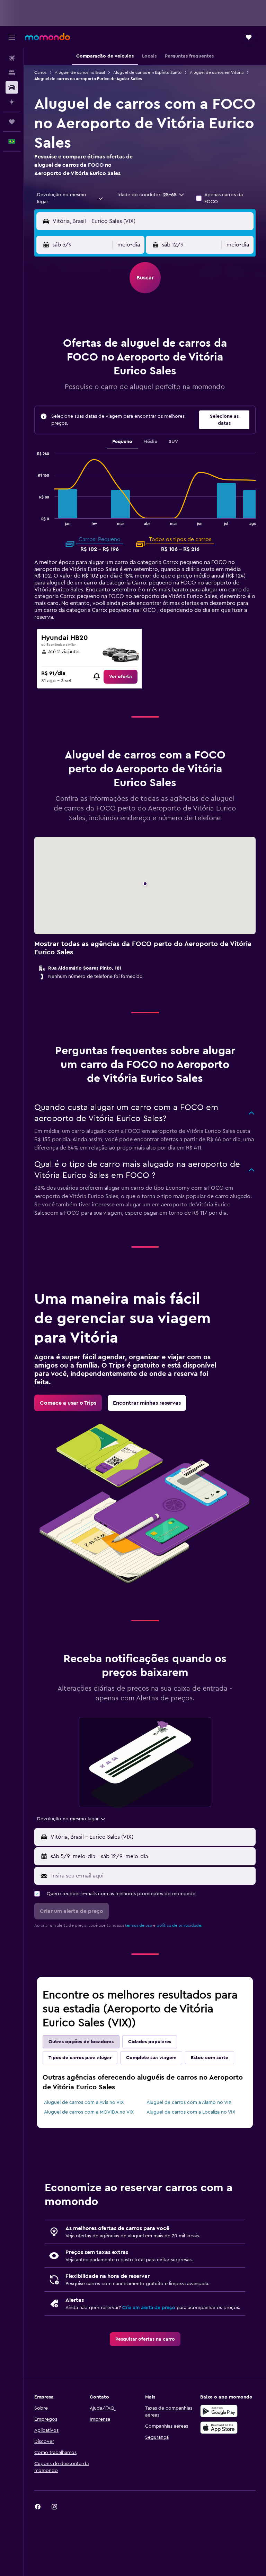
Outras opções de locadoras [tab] (81, 2042)
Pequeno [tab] (122, 442)
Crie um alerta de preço (149, 2308)
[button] (12, 37)
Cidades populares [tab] (150, 2042)
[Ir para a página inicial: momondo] (47, 37)
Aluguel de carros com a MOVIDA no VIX (89, 2112)
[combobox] (70, 198)
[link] (121, 677)
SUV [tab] (173, 442)
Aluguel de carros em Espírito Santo (147, 72)
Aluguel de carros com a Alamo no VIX (189, 2102)
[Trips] (12, 122)
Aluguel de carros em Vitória (217, 72)
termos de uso (139, 1925)
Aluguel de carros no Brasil (80, 72)
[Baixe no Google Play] (219, 2411)
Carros (40, 72)
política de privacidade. (179, 1925)
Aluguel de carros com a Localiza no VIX (191, 2112)
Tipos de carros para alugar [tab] (80, 2058)
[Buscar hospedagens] (12, 73)
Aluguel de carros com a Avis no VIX (84, 2102)
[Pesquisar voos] (12, 58)
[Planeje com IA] (12, 102)
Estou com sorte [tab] (210, 2058)
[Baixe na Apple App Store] (219, 2428)
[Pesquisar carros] (12, 87)
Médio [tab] (150, 442)
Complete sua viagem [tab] (151, 2058)
